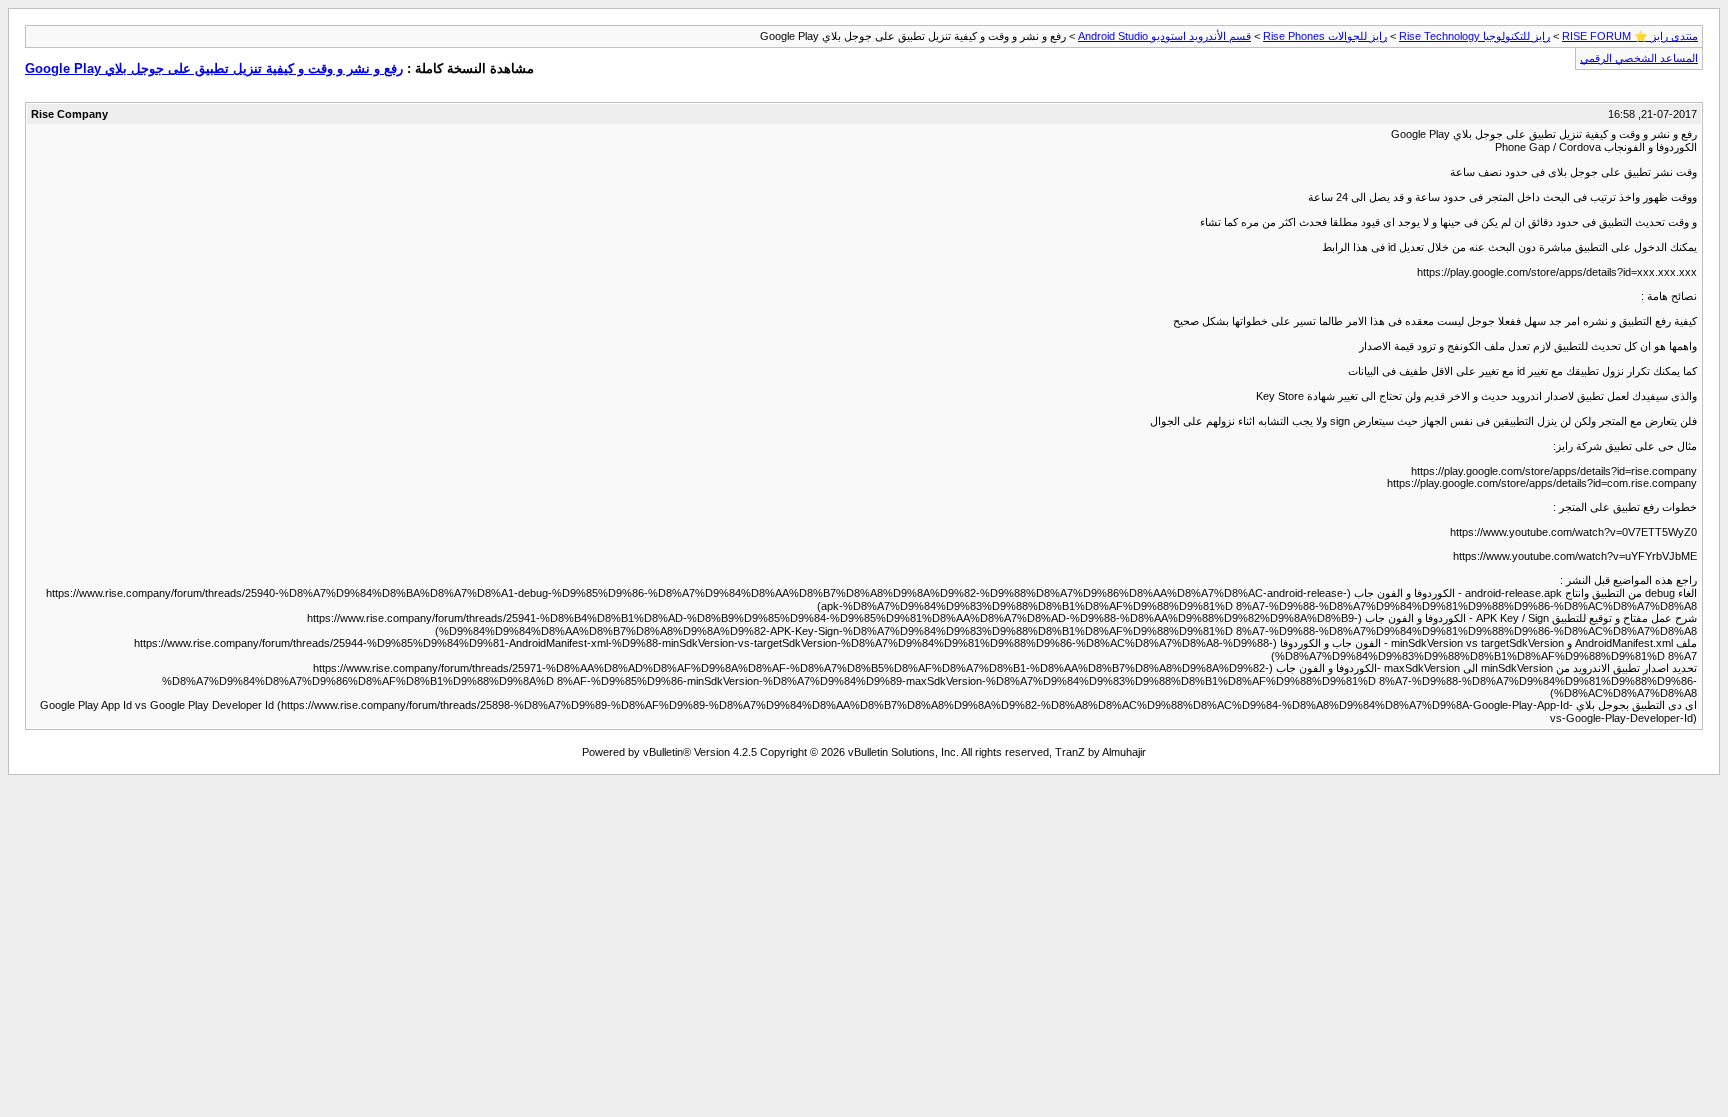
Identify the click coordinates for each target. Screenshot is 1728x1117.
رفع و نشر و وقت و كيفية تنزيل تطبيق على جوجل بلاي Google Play (214, 68)
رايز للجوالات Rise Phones (1325, 36)
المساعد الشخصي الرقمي (1639, 58)
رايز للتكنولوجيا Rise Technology (1474, 36)
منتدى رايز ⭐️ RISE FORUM (1630, 36)
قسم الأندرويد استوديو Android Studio (1164, 36)
